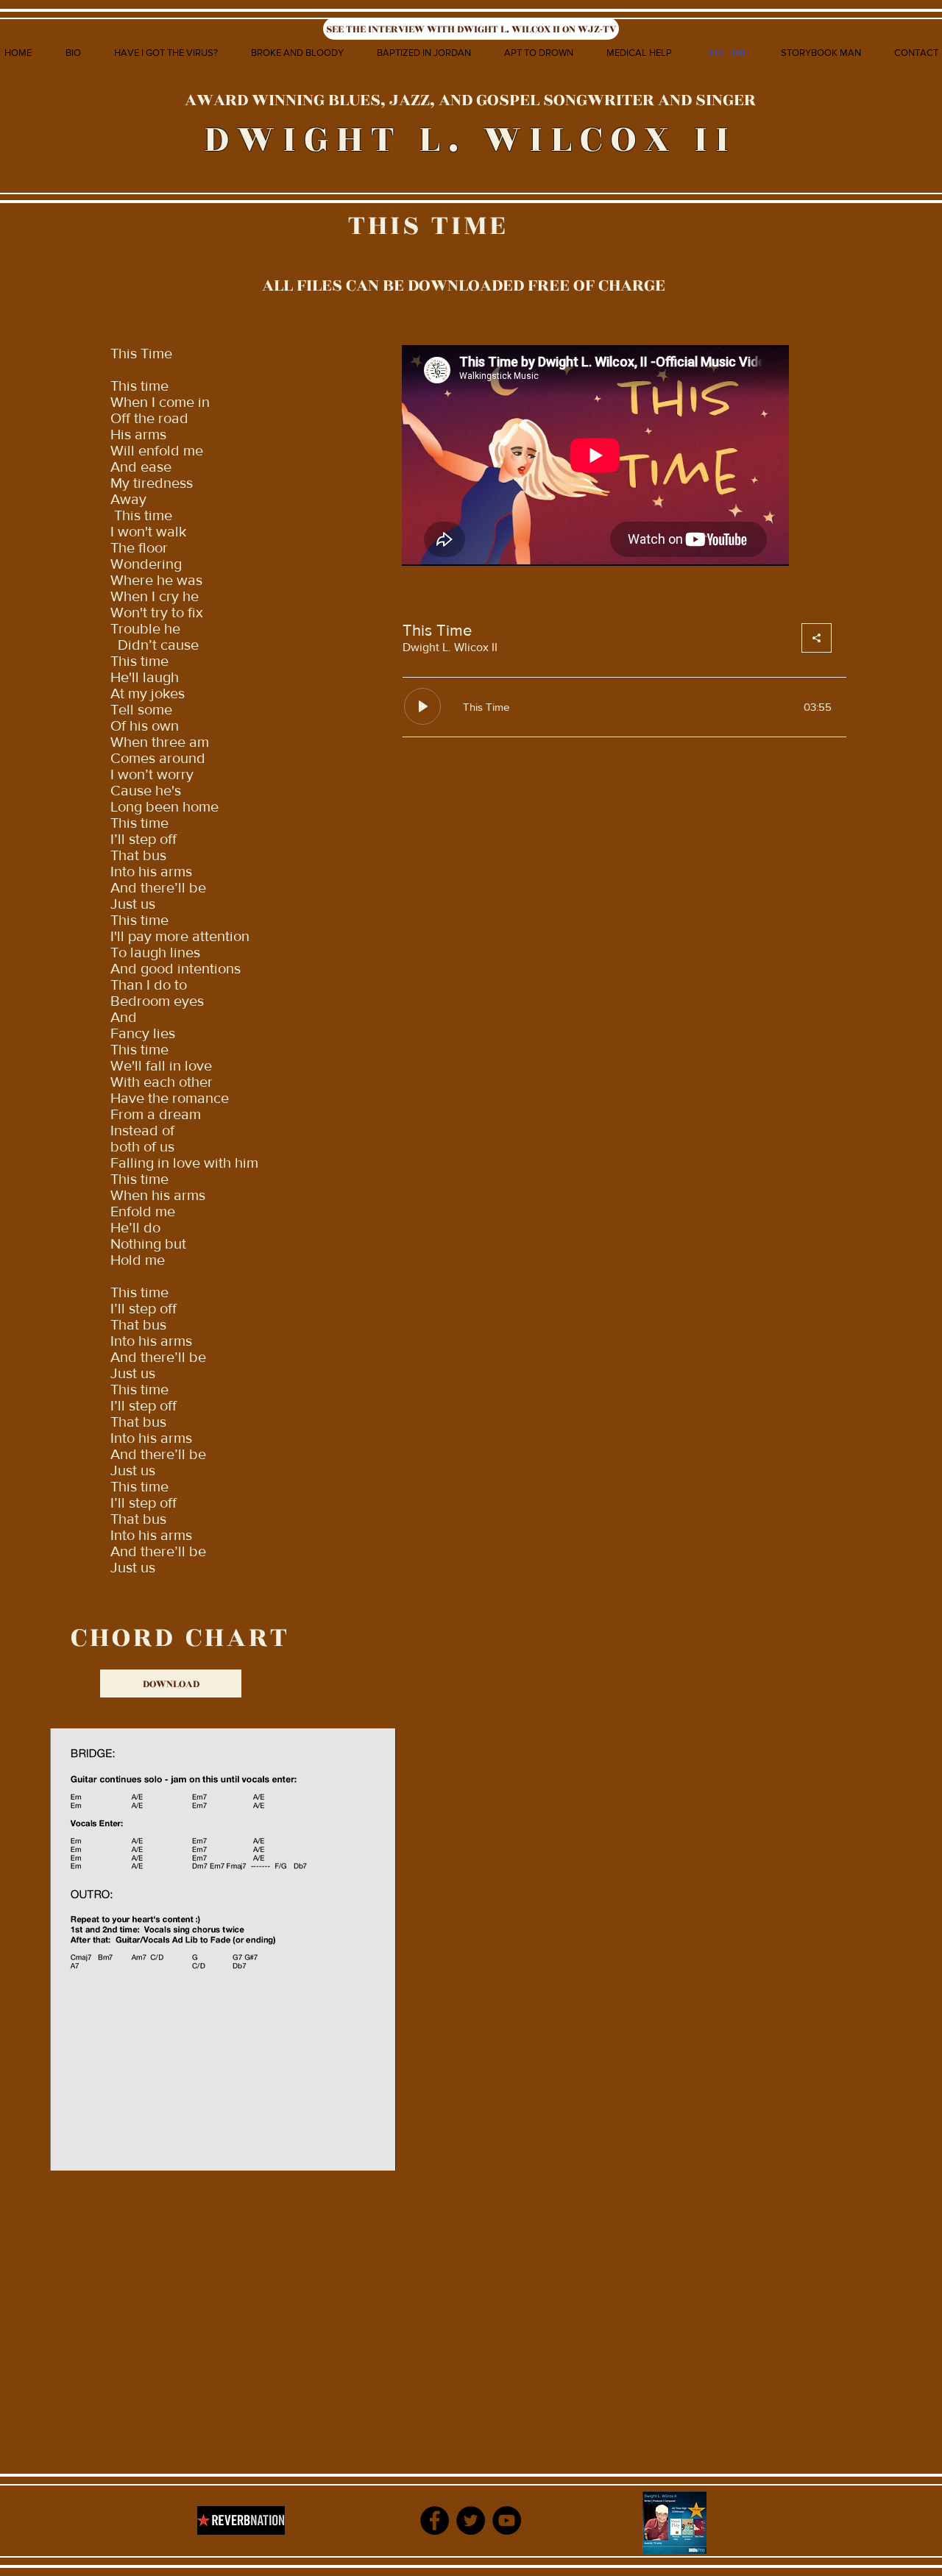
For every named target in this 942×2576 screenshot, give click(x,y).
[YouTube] (507, 2520)
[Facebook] (435, 2520)
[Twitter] (471, 2520)
